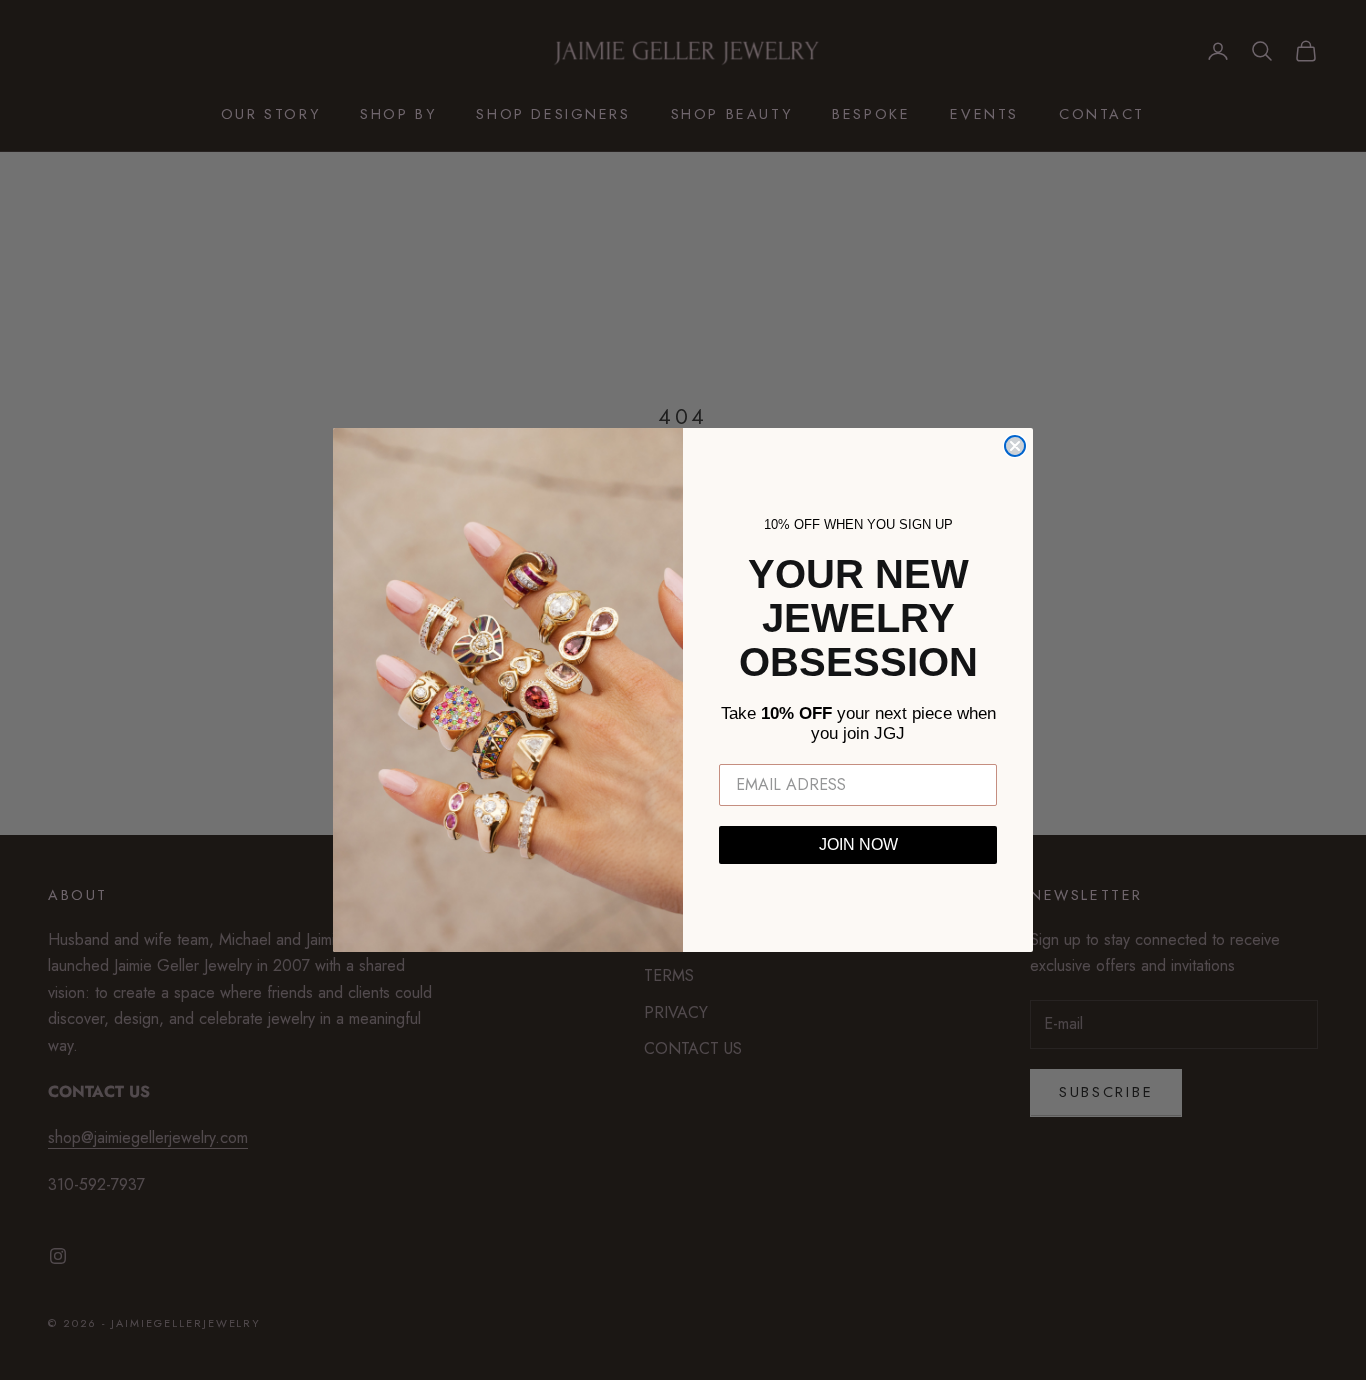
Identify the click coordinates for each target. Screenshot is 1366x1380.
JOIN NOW (858, 844)
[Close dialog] (1015, 446)
